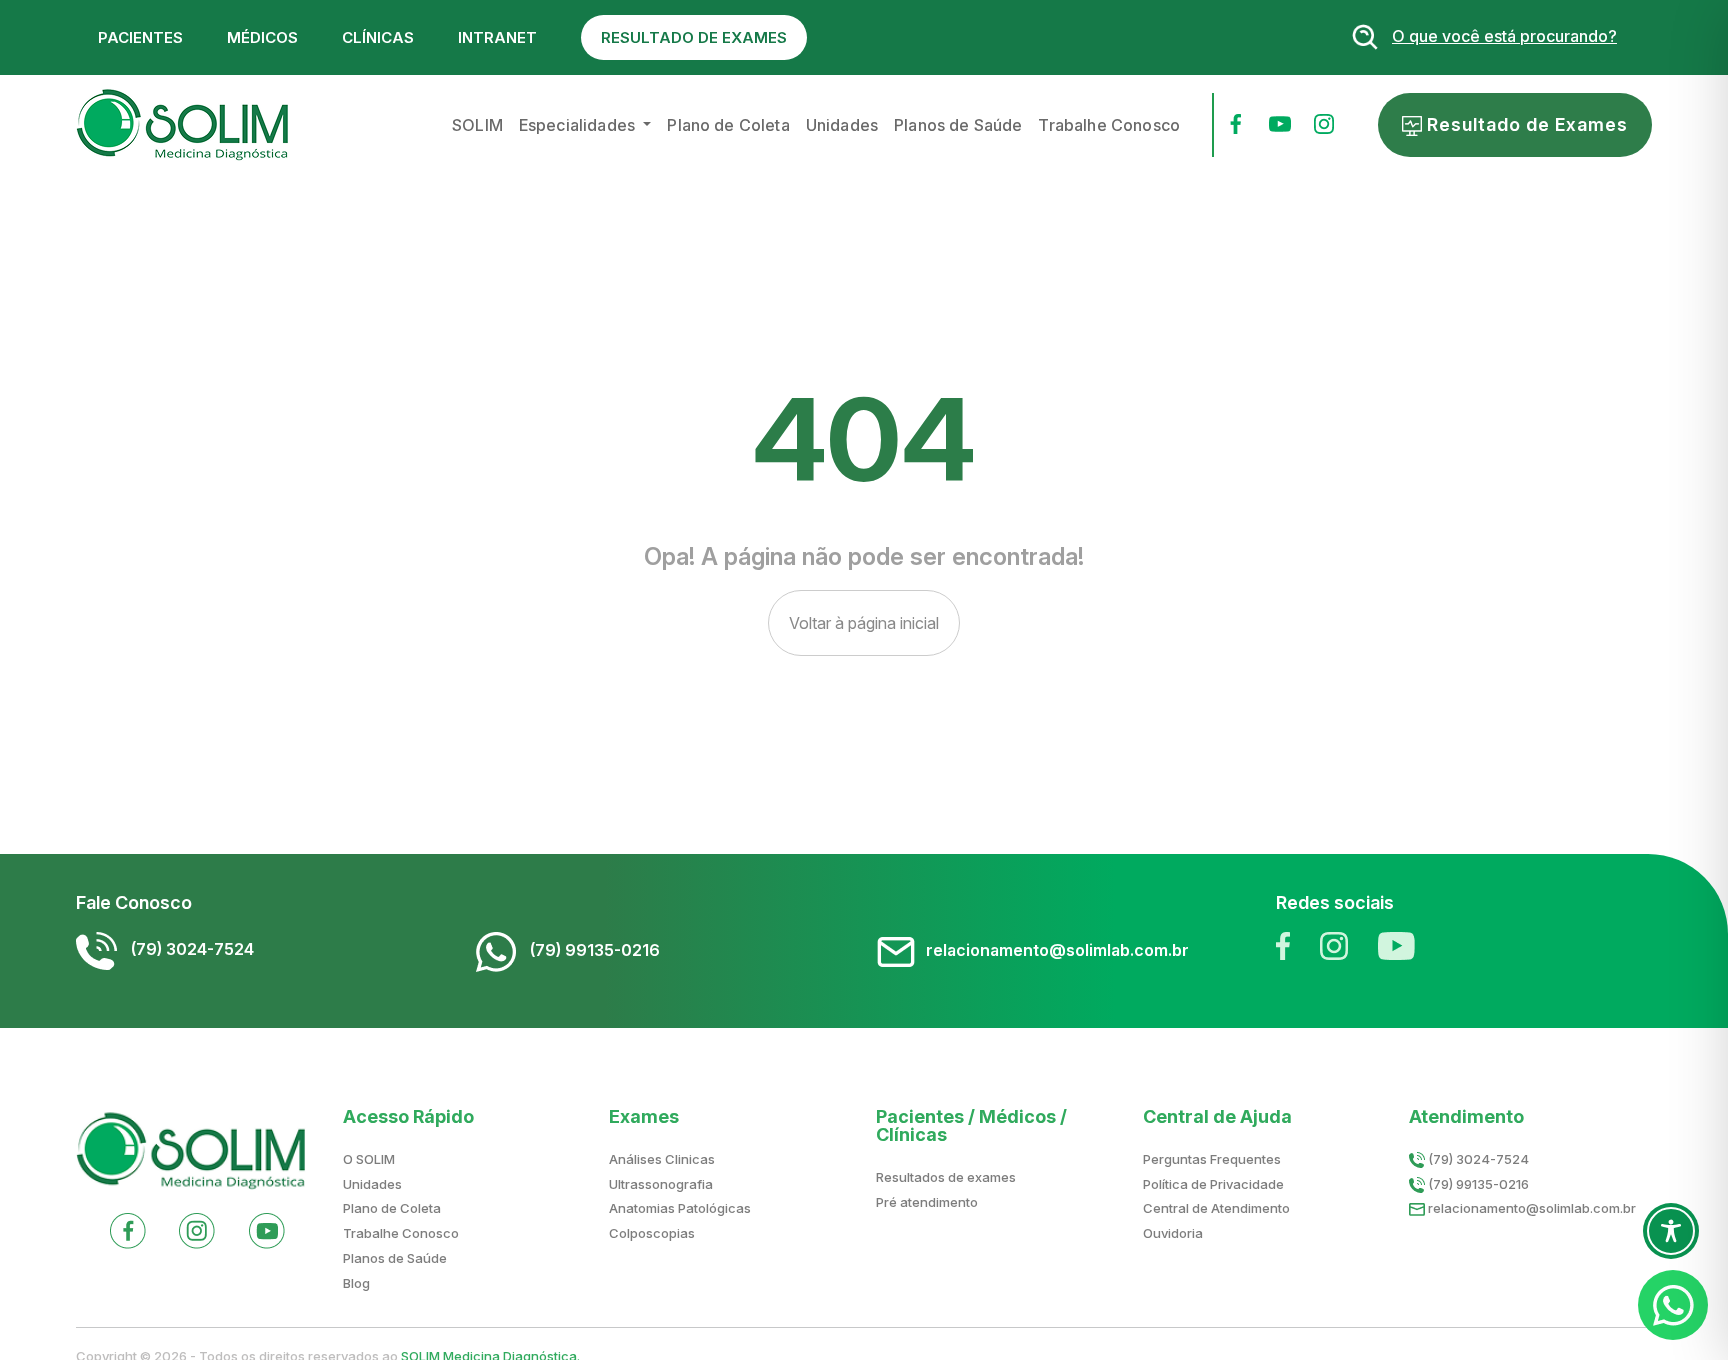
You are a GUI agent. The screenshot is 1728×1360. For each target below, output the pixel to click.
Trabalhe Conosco (1109, 125)
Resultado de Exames (1525, 124)
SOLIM (477, 125)
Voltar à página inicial (864, 623)
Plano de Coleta (728, 125)
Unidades (842, 125)
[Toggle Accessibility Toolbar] (1671, 1231)
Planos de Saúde (958, 125)
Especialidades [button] (579, 125)
